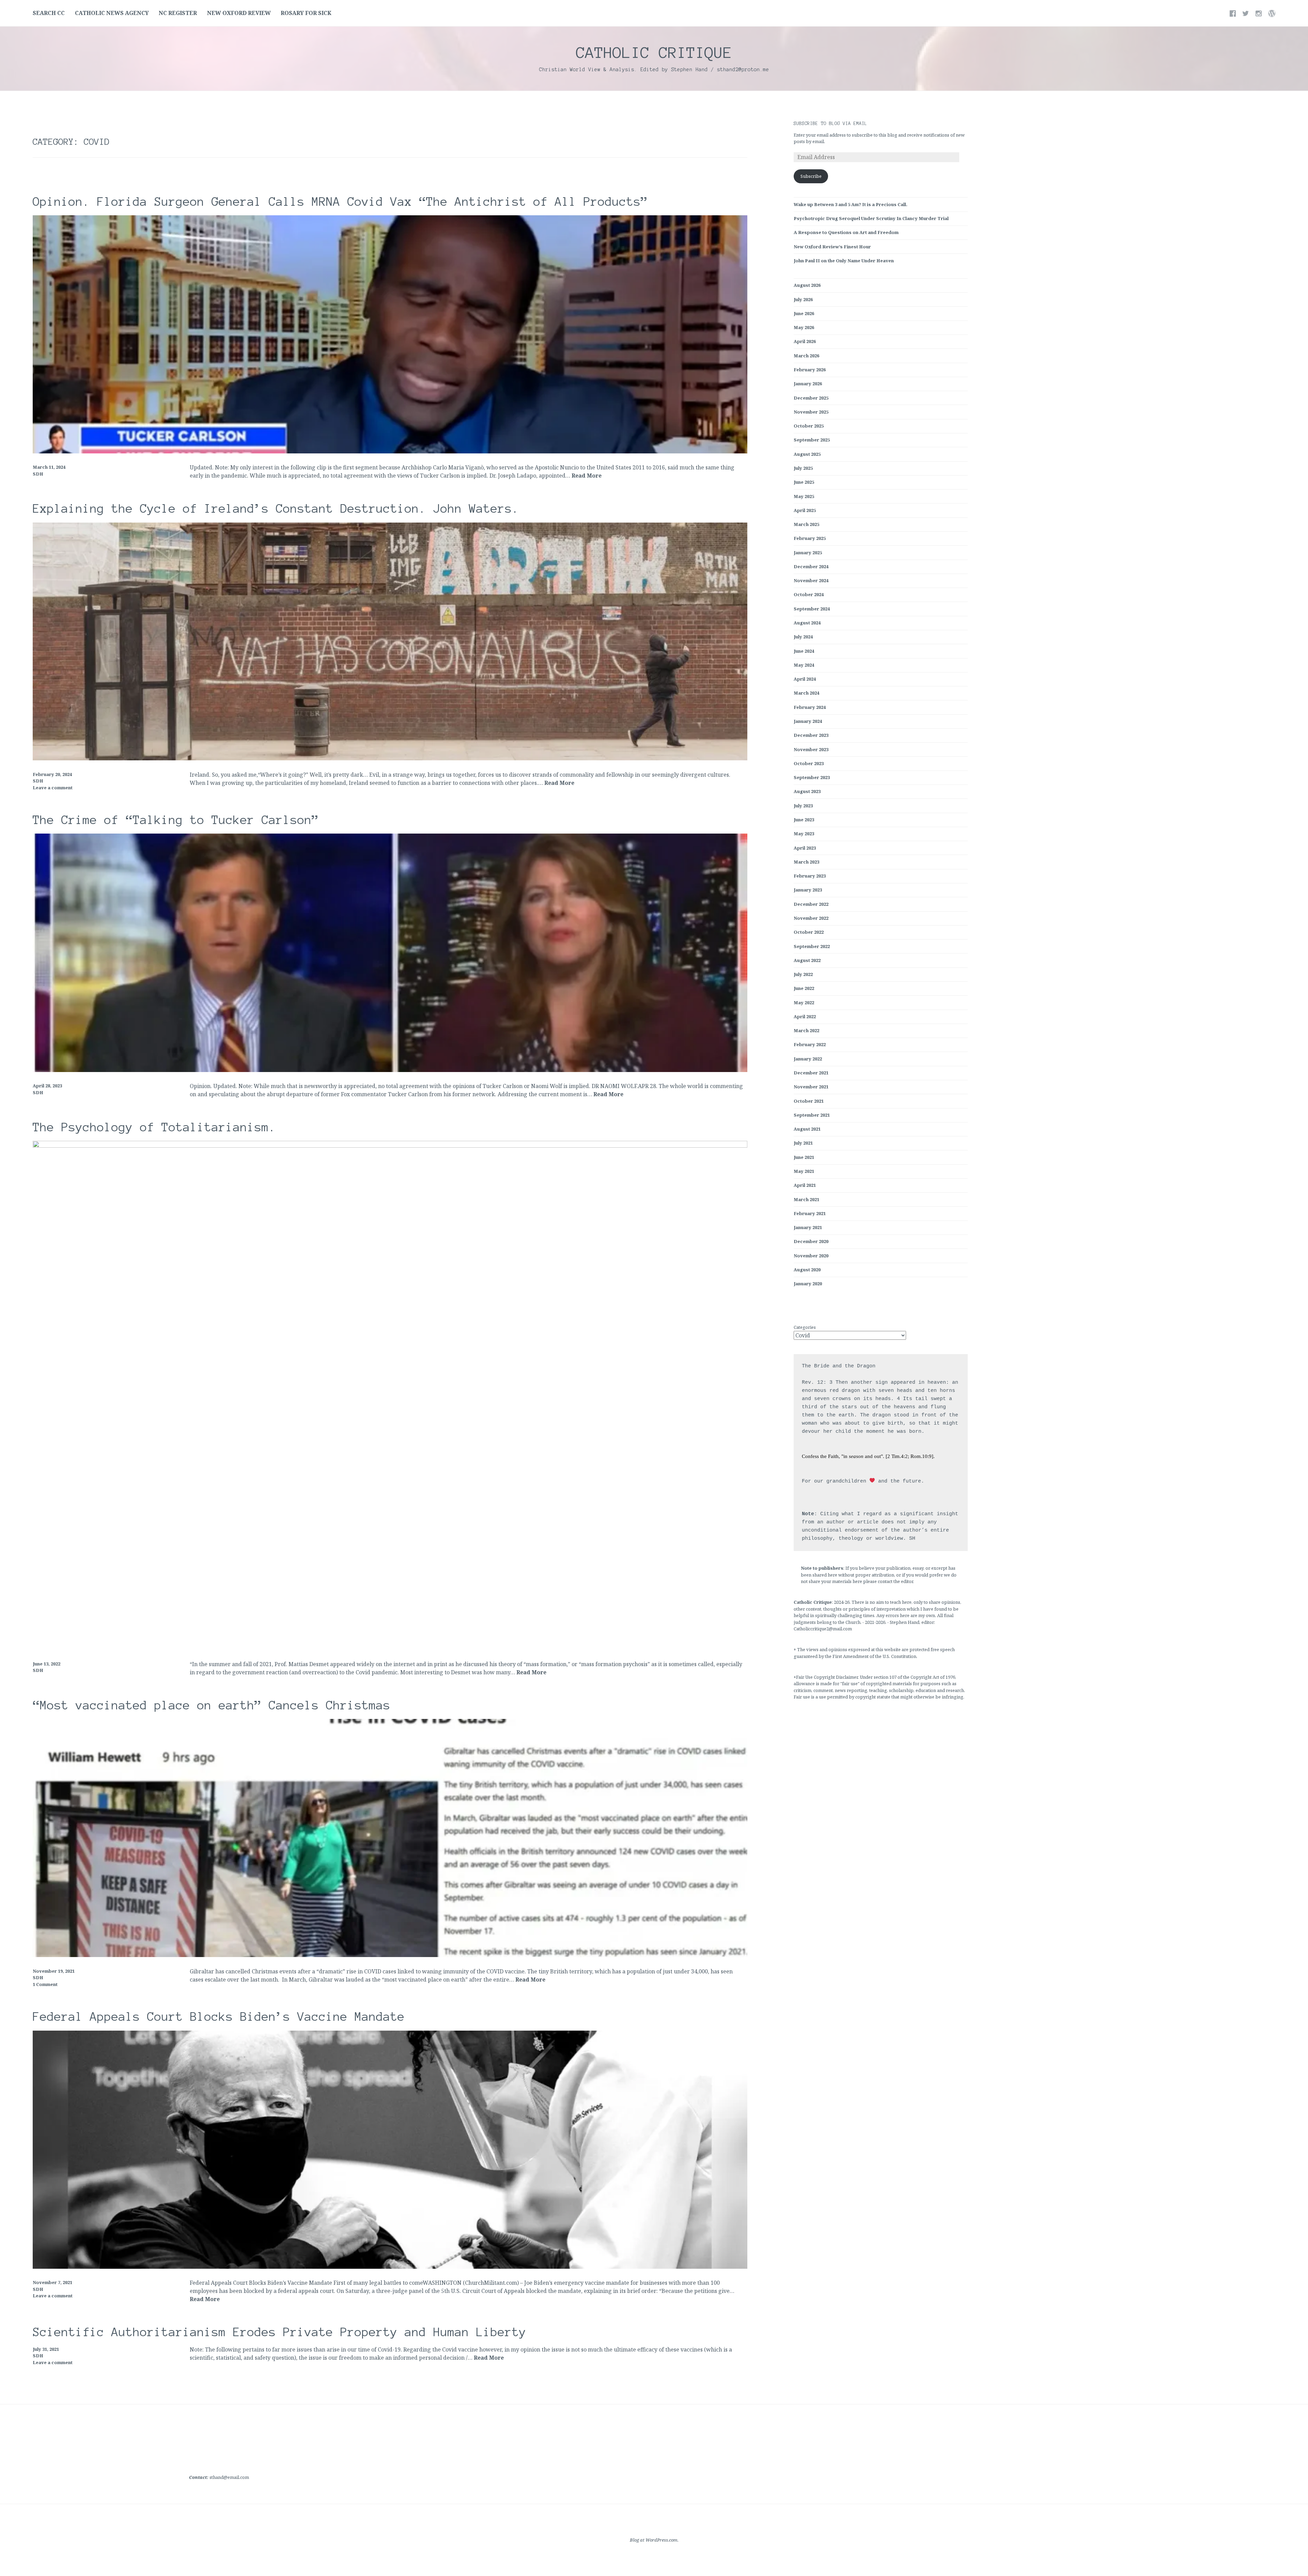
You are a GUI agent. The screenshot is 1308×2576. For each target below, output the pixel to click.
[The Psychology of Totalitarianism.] (390, 1146)
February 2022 (810, 1044)
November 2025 (811, 412)
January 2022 (808, 1059)
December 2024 (811, 567)
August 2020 (807, 1270)
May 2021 (804, 1171)
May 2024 (804, 665)
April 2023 (805, 848)
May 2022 (804, 1003)
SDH (38, 474)
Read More (587, 476)
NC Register (178, 13)
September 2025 (812, 440)
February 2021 (810, 1213)
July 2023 (803, 806)
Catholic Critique (654, 52)
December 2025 (811, 398)
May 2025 (804, 496)
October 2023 (809, 763)
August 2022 (807, 960)
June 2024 (804, 651)
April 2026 (805, 341)
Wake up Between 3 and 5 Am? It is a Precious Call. (851, 204)
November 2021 (811, 1087)
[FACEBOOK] (1233, 13)
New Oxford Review (239, 13)
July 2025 (803, 468)
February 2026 (810, 370)
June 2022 (804, 988)
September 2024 (812, 609)
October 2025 (809, 426)
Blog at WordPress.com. (654, 2540)
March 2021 (806, 1199)
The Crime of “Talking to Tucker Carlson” (176, 820)
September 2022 (812, 946)
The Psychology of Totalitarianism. (154, 1127)
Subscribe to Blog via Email (830, 124)
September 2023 (812, 777)
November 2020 (811, 1256)
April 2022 (805, 1017)
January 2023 (808, 890)
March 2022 (806, 1030)
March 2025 (806, 524)
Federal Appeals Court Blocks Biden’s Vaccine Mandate (219, 2017)
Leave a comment (53, 788)
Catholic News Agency (112, 13)
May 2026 (804, 327)
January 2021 (808, 1227)
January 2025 (808, 553)
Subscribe (811, 176)
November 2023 (811, 749)
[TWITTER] (1246, 13)
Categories (805, 1327)
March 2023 (806, 862)
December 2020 (811, 1241)
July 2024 (803, 637)
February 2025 (810, 538)
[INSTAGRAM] (1259, 13)
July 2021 (803, 1143)
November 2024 (811, 580)
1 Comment (45, 1984)
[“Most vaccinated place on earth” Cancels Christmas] (390, 1955)
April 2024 (805, 679)
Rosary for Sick (306, 13)
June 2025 (804, 482)
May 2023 (804, 834)
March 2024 (806, 693)
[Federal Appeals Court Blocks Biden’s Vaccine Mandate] (390, 2267)
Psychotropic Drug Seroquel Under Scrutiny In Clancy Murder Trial (871, 218)
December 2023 (811, 735)
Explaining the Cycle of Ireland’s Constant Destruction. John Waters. (276, 509)
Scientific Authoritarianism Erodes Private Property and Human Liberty (279, 2332)
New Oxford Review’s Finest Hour (832, 247)
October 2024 (809, 594)
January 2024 (808, 721)
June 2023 (804, 820)
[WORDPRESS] (1272, 13)
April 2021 (805, 1185)
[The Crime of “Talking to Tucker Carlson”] (390, 1070)
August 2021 (807, 1129)
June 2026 (804, 313)
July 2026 (803, 299)
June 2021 (804, 1157)
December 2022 (811, 904)
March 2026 (806, 356)
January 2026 (808, 384)
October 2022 (809, 932)
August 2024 (807, 623)
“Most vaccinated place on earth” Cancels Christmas (212, 1705)
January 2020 (808, 1284)
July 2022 (803, 974)
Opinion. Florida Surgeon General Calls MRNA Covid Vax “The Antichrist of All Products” (340, 202)
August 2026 (807, 285)
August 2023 (807, 791)
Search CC (49, 13)
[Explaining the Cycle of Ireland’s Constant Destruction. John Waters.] (390, 758)
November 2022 (811, 918)
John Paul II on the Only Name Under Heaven (844, 261)
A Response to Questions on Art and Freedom (846, 232)
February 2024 (810, 707)
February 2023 (810, 876)
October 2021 (809, 1101)
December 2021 (811, 1073)
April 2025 (805, 510)
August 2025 (807, 454)
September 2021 (812, 1115)
